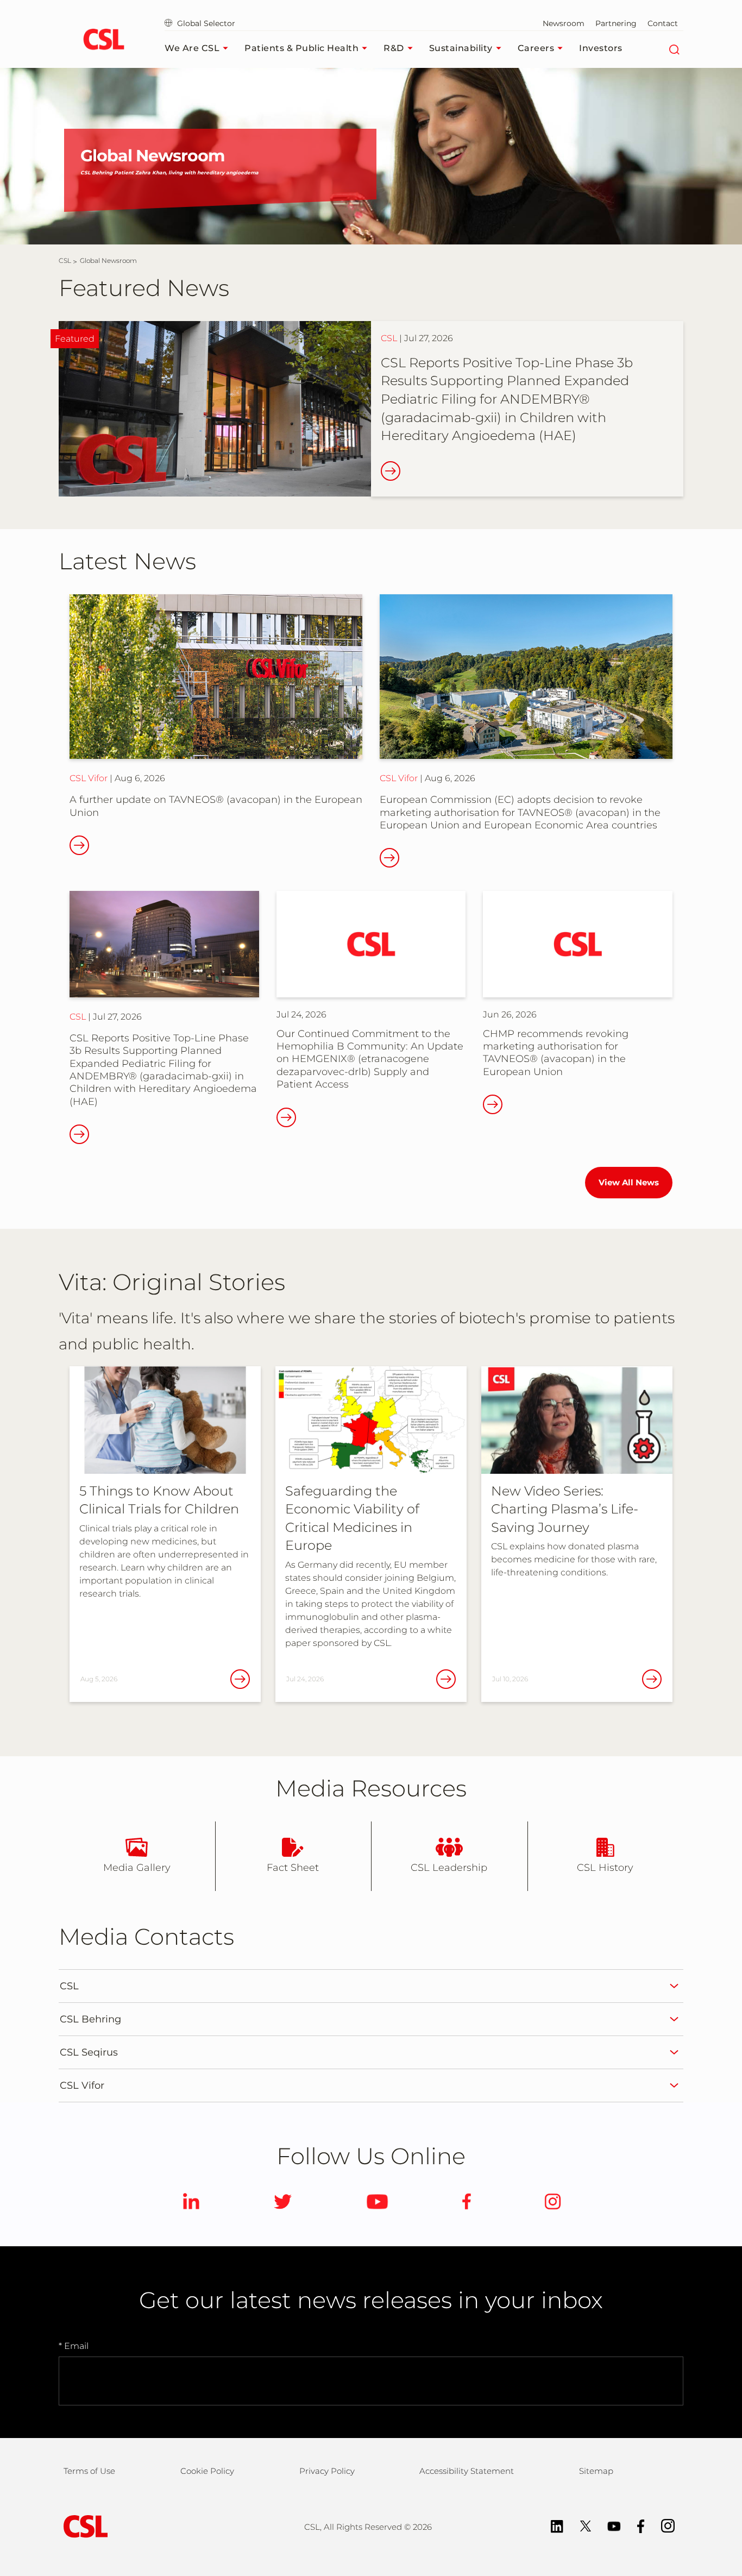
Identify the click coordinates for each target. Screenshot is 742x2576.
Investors (601, 48)
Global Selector (205, 23)
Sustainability (461, 48)
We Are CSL (192, 48)
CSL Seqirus (89, 2052)
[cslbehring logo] (103, 41)
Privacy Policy (327, 2471)
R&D (394, 48)
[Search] (674, 48)
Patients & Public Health (301, 48)
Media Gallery (137, 1868)
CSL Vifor (89, 778)
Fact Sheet (293, 1868)
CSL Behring (90, 2019)
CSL (389, 338)
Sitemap (596, 2471)
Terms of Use (89, 2471)
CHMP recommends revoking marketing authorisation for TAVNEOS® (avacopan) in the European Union (556, 1053)
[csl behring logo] (83, 2526)
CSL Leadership (449, 1868)
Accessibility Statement (467, 2471)
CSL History (605, 1868)
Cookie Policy (207, 2471)
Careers (536, 48)
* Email (74, 2346)
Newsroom (564, 23)
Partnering (616, 23)
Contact (663, 23)
